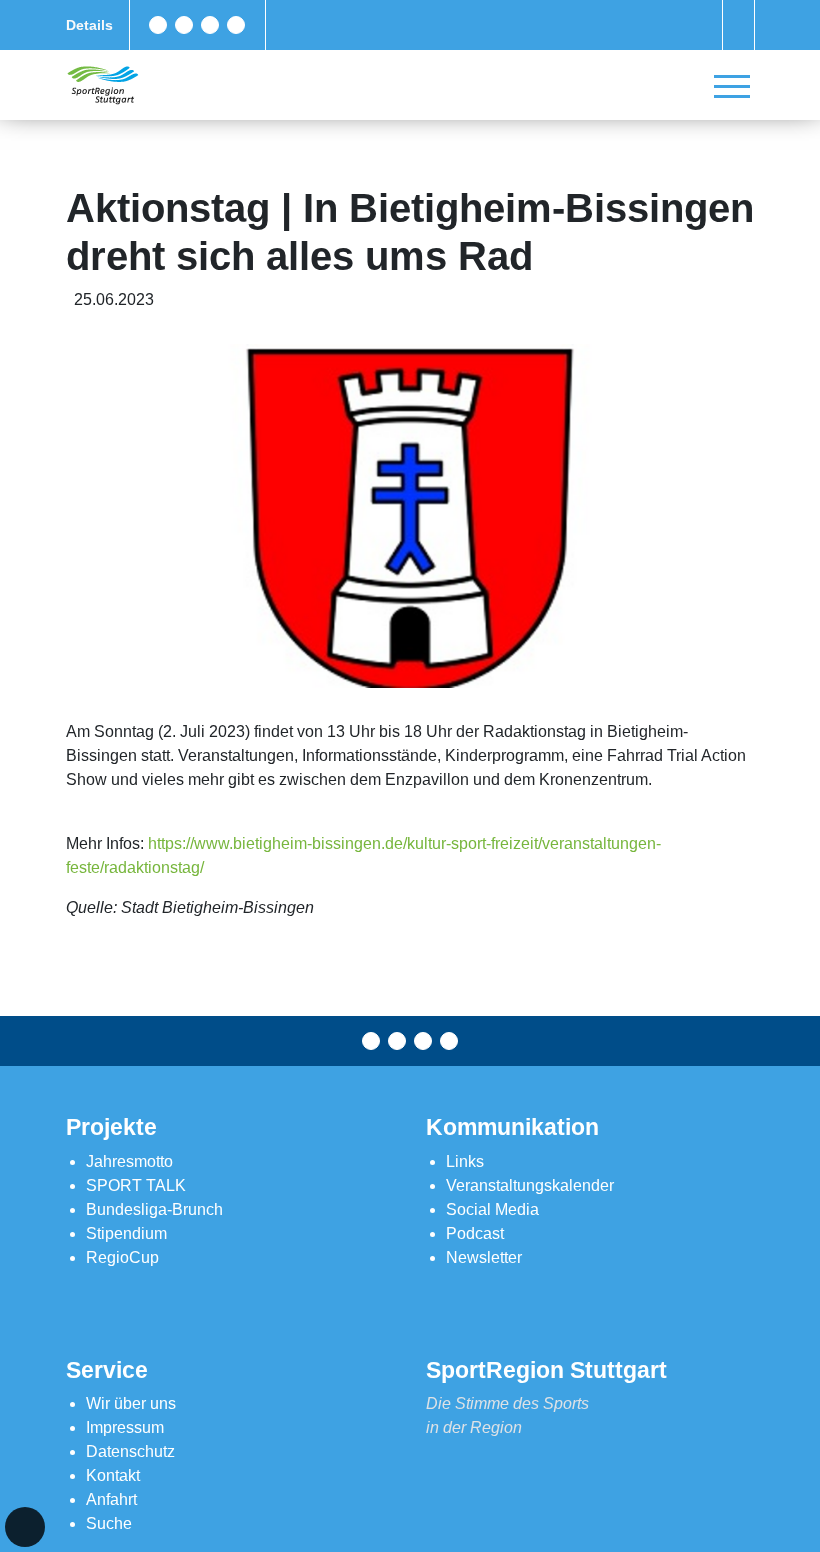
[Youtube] (236, 25)
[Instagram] (210, 25)
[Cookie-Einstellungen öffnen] (25, 1527)
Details (89, 25)
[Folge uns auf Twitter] (184, 25)
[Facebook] (158, 25)
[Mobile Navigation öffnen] (732, 86)
